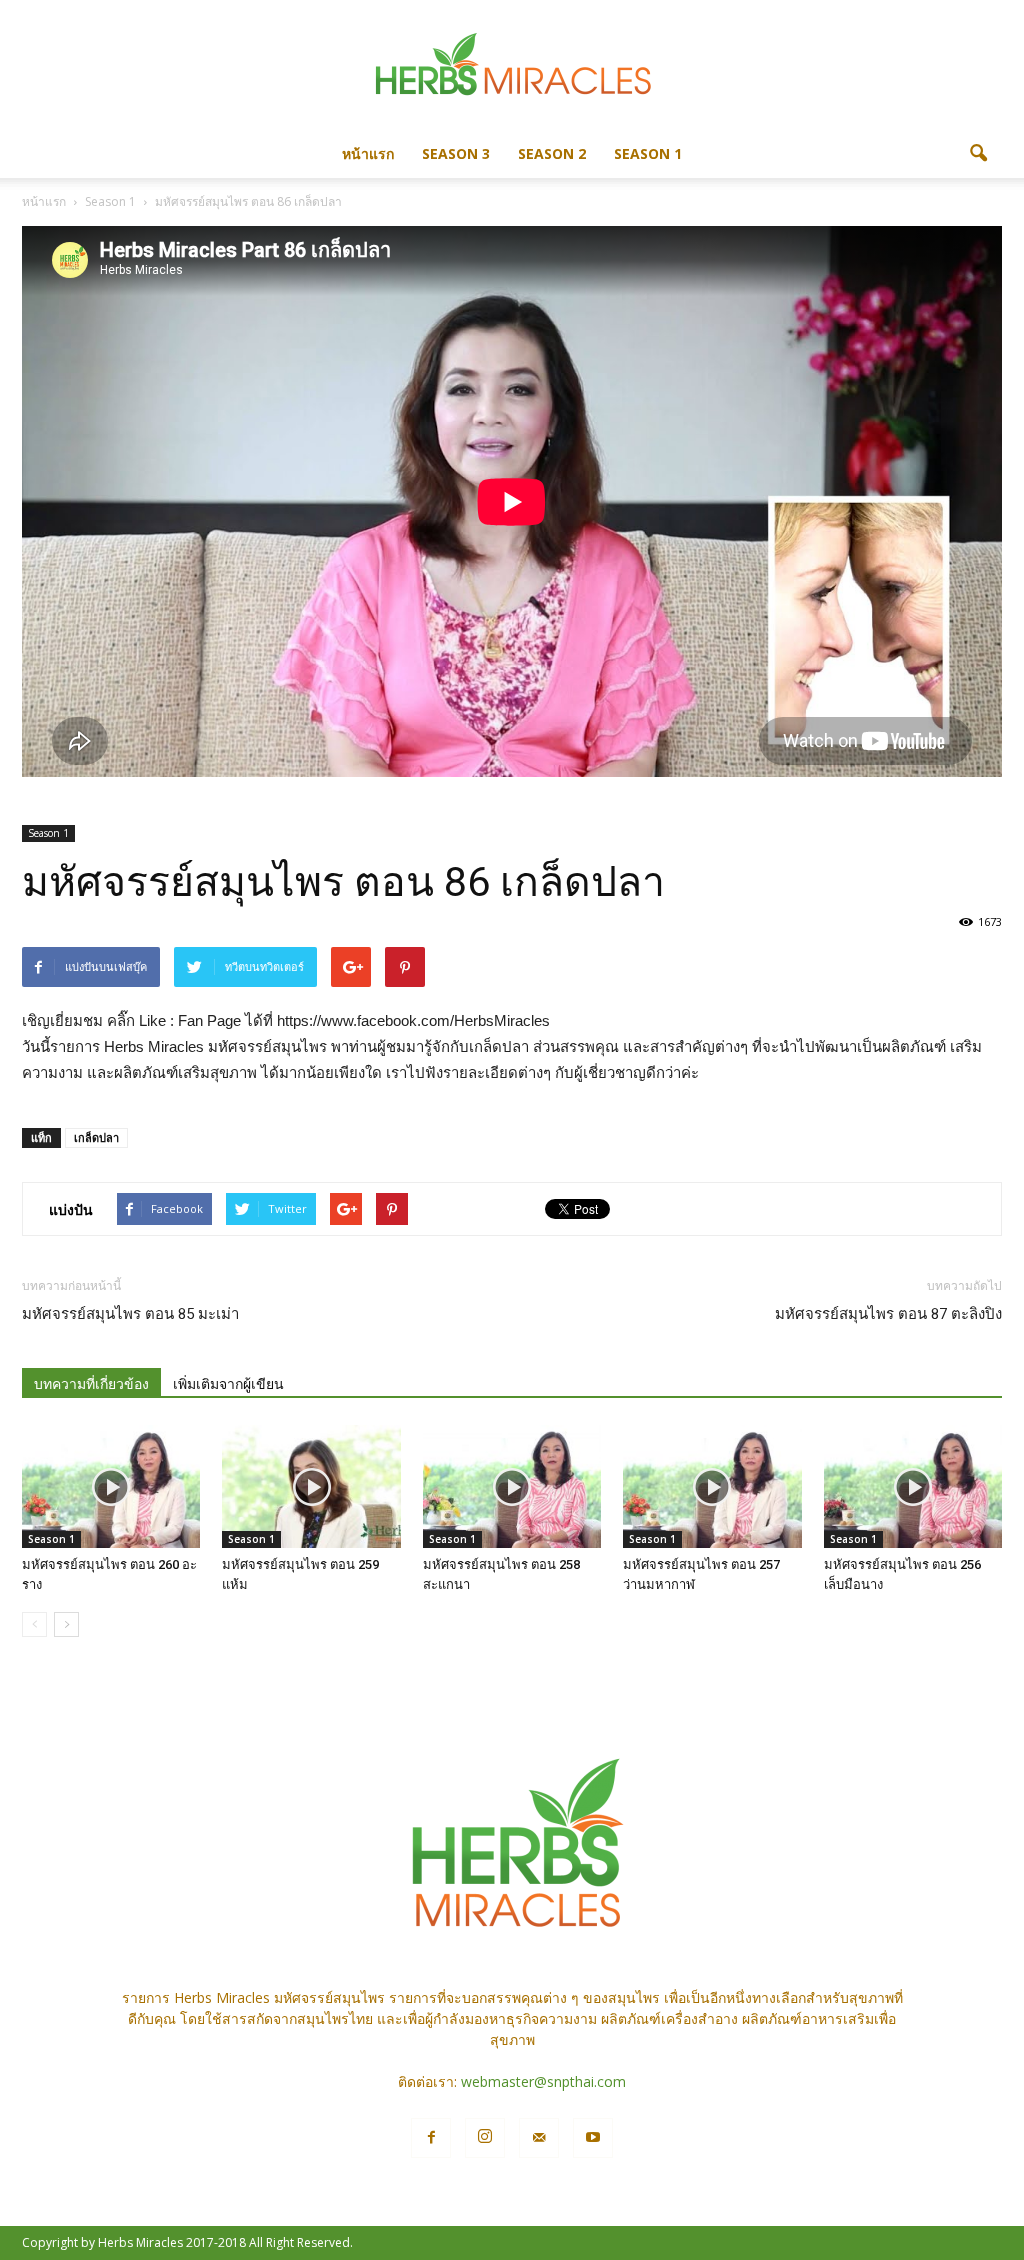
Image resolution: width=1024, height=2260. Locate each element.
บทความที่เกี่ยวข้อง (91, 1384)
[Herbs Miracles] (512, 66)
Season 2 (552, 153)
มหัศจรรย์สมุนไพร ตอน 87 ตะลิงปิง (888, 1314)
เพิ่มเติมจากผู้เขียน (228, 1384)
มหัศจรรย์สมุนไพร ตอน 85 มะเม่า (130, 1314)
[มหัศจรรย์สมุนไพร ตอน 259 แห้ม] (311, 1486)
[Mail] (539, 2138)
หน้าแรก (368, 153)
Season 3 (456, 153)
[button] (978, 154)
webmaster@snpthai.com (543, 2081)
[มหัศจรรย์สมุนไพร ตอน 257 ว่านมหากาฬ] (712, 1486)
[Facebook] (431, 2138)
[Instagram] (485, 2138)
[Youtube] (593, 2138)
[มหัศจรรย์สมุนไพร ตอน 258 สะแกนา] (512, 1486)
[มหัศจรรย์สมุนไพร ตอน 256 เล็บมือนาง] (913, 1486)
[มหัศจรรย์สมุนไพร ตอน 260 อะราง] (111, 1486)
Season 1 (648, 153)
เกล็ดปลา (96, 1137)
